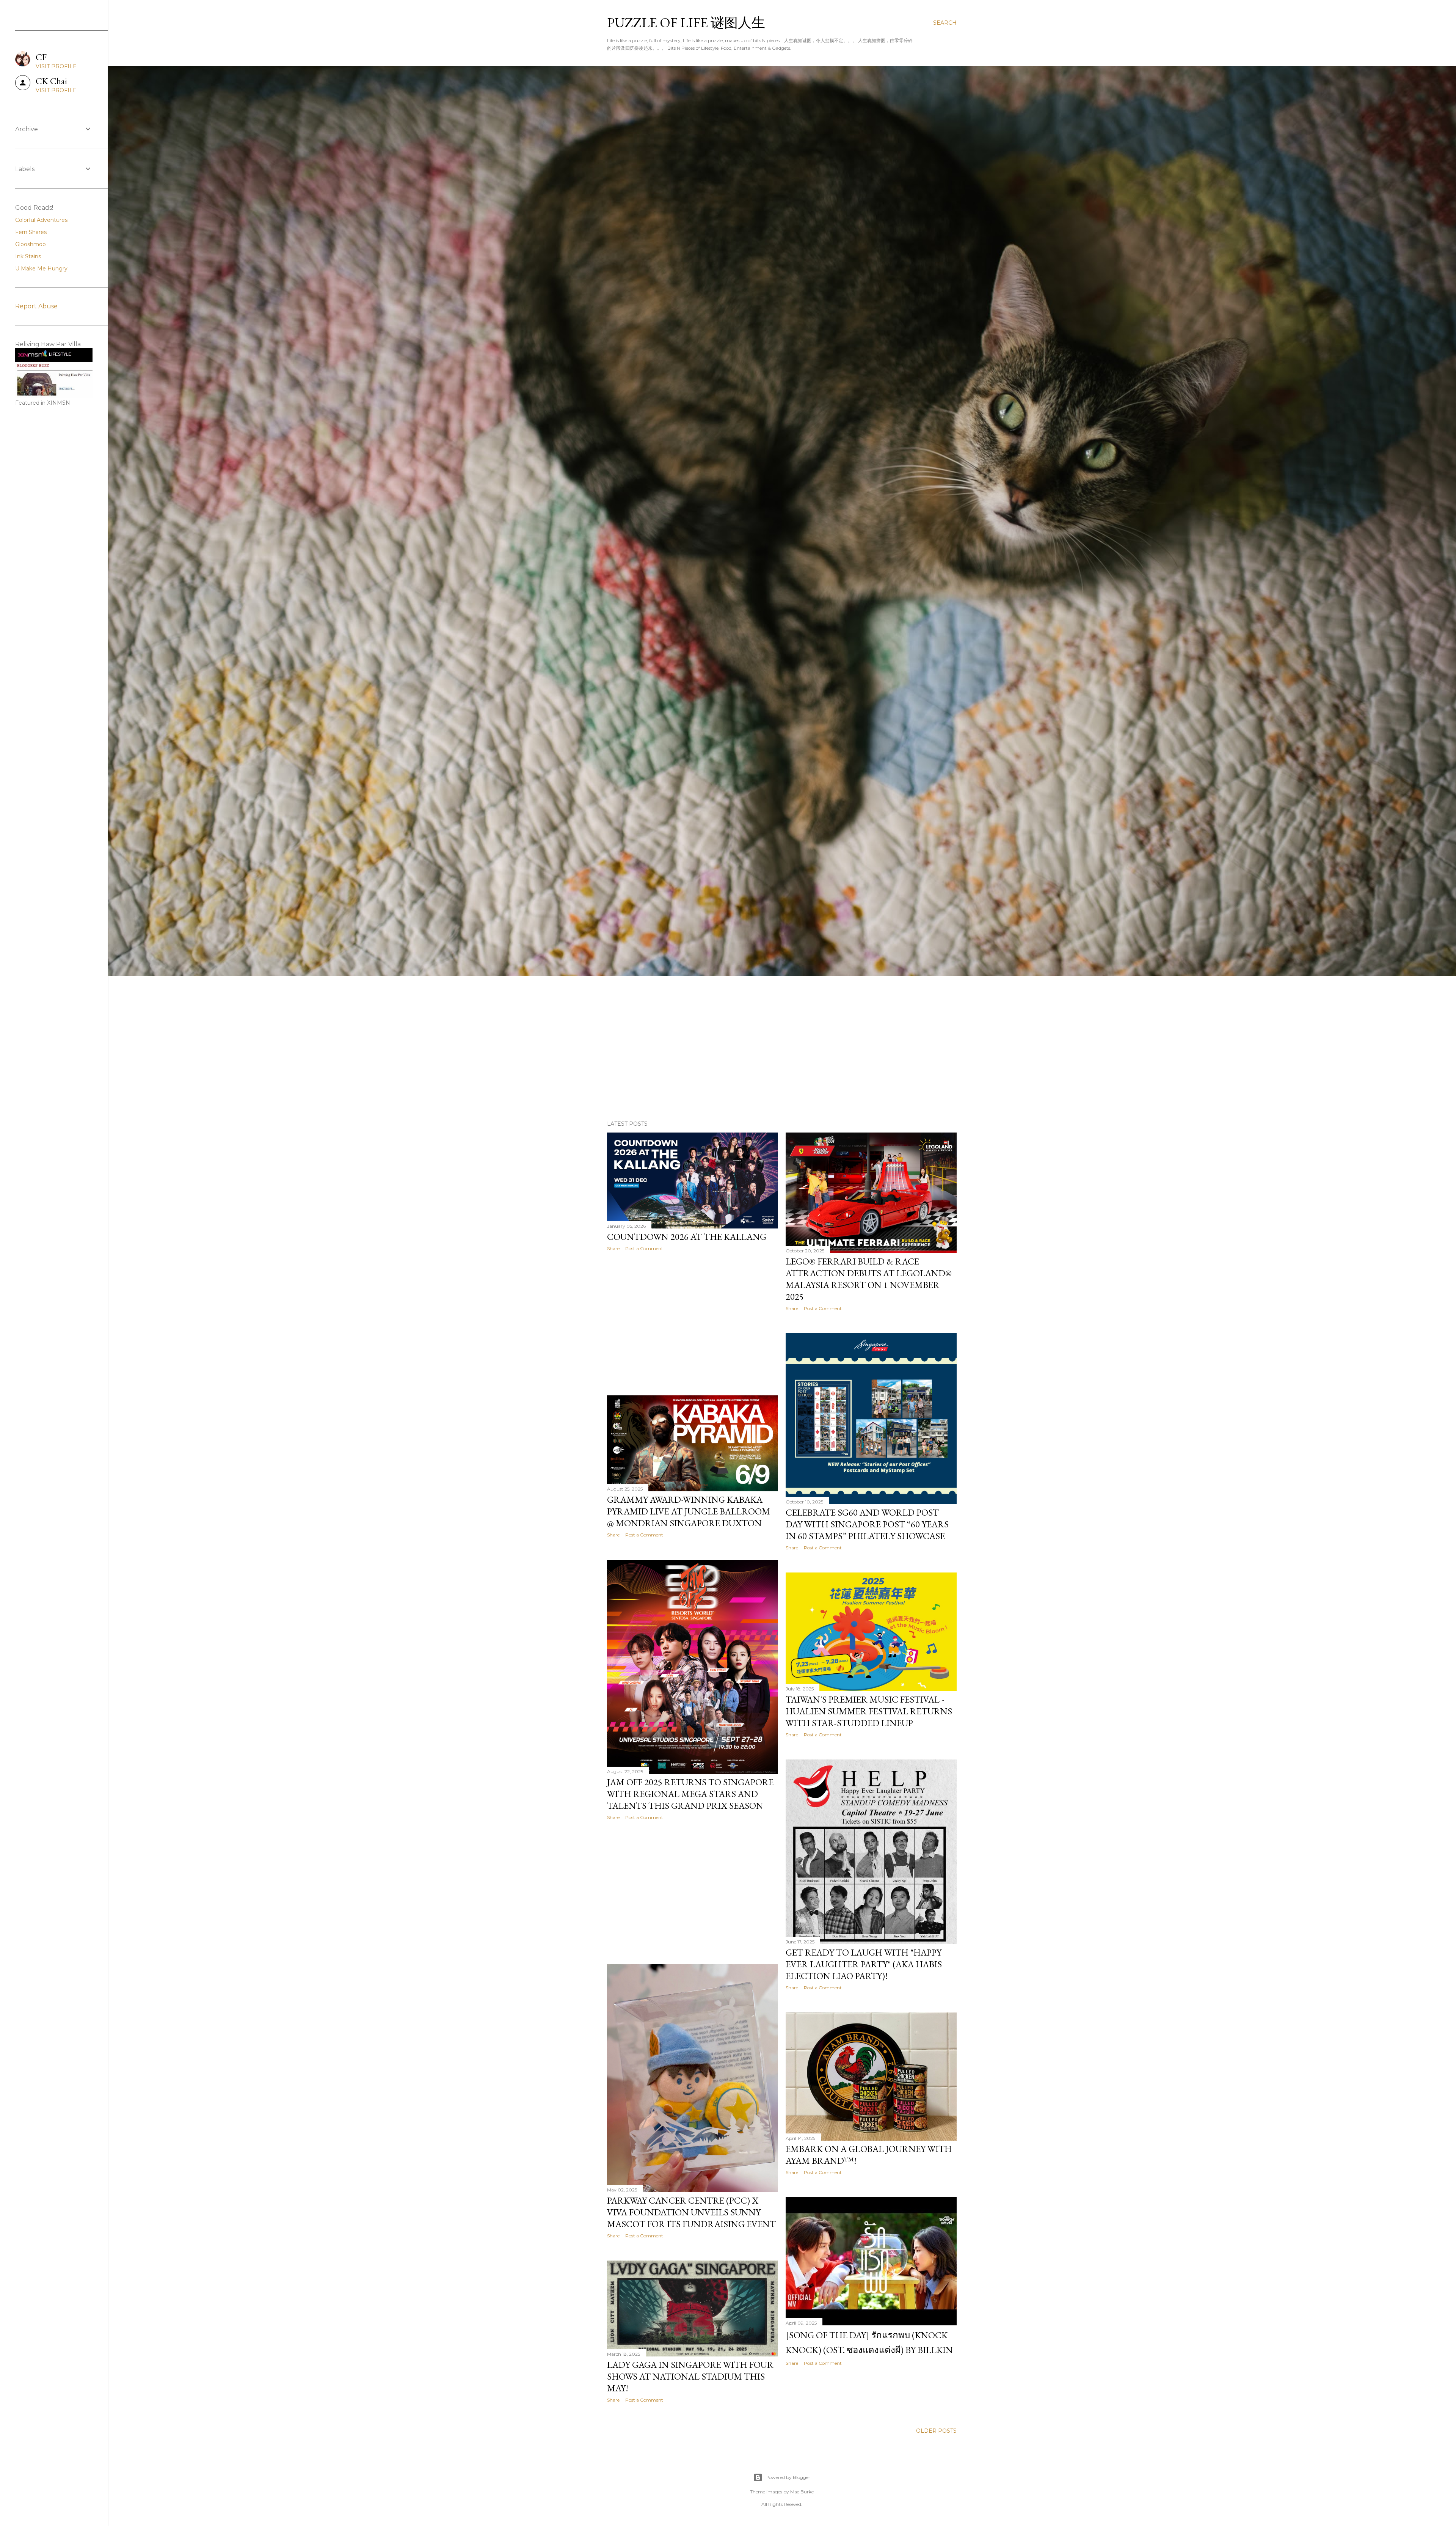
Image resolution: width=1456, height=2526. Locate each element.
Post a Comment (644, 1248)
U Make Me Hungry (41, 269)
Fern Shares (31, 232)
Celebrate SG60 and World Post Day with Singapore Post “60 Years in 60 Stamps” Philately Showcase (867, 1524)
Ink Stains (28, 256)
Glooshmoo (31, 244)
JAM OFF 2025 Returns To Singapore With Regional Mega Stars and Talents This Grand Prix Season (690, 1794)
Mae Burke (802, 2492)
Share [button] (613, 1248)
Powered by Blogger (788, 2477)
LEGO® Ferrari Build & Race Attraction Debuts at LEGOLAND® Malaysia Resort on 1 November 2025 (869, 1279)
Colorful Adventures (41, 220)
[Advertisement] (782, 1048)
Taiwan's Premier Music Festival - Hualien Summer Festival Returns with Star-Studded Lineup (869, 1711)
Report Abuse (36, 306)
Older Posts (936, 2431)
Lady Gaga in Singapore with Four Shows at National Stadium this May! (690, 2376)
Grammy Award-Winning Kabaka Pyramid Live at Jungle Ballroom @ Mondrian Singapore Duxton (689, 1511)
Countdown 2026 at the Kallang (687, 1237)
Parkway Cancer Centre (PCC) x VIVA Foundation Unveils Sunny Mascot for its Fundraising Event (691, 2212)
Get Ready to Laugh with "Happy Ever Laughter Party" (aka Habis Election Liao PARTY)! (864, 1964)
